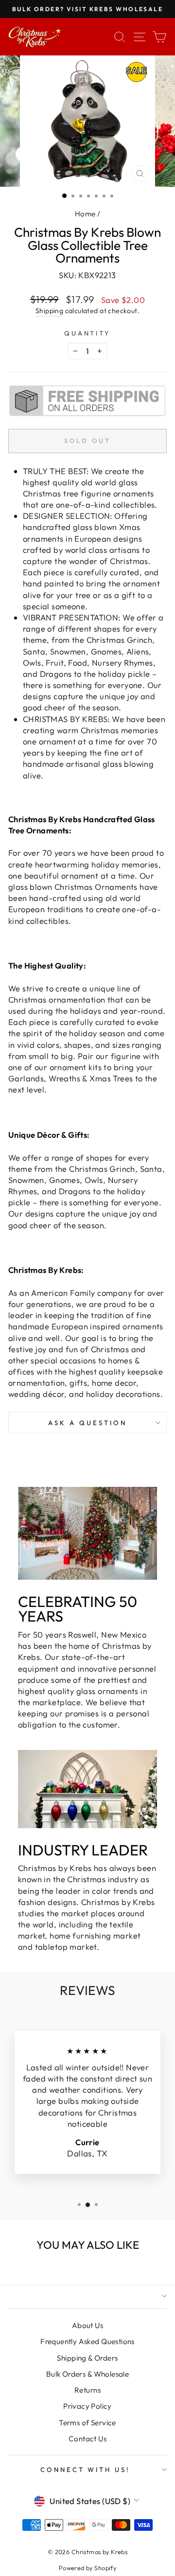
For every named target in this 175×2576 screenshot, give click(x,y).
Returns (87, 2390)
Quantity (88, 333)
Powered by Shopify (87, 2568)
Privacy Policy (87, 2406)
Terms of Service (87, 2423)
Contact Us (87, 2439)
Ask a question (87, 1423)
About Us (87, 2325)
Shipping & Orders (87, 2358)
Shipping (49, 311)
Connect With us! (85, 2470)
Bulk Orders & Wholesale (88, 2374)
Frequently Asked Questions (87, 2341)
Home (85, 214)
